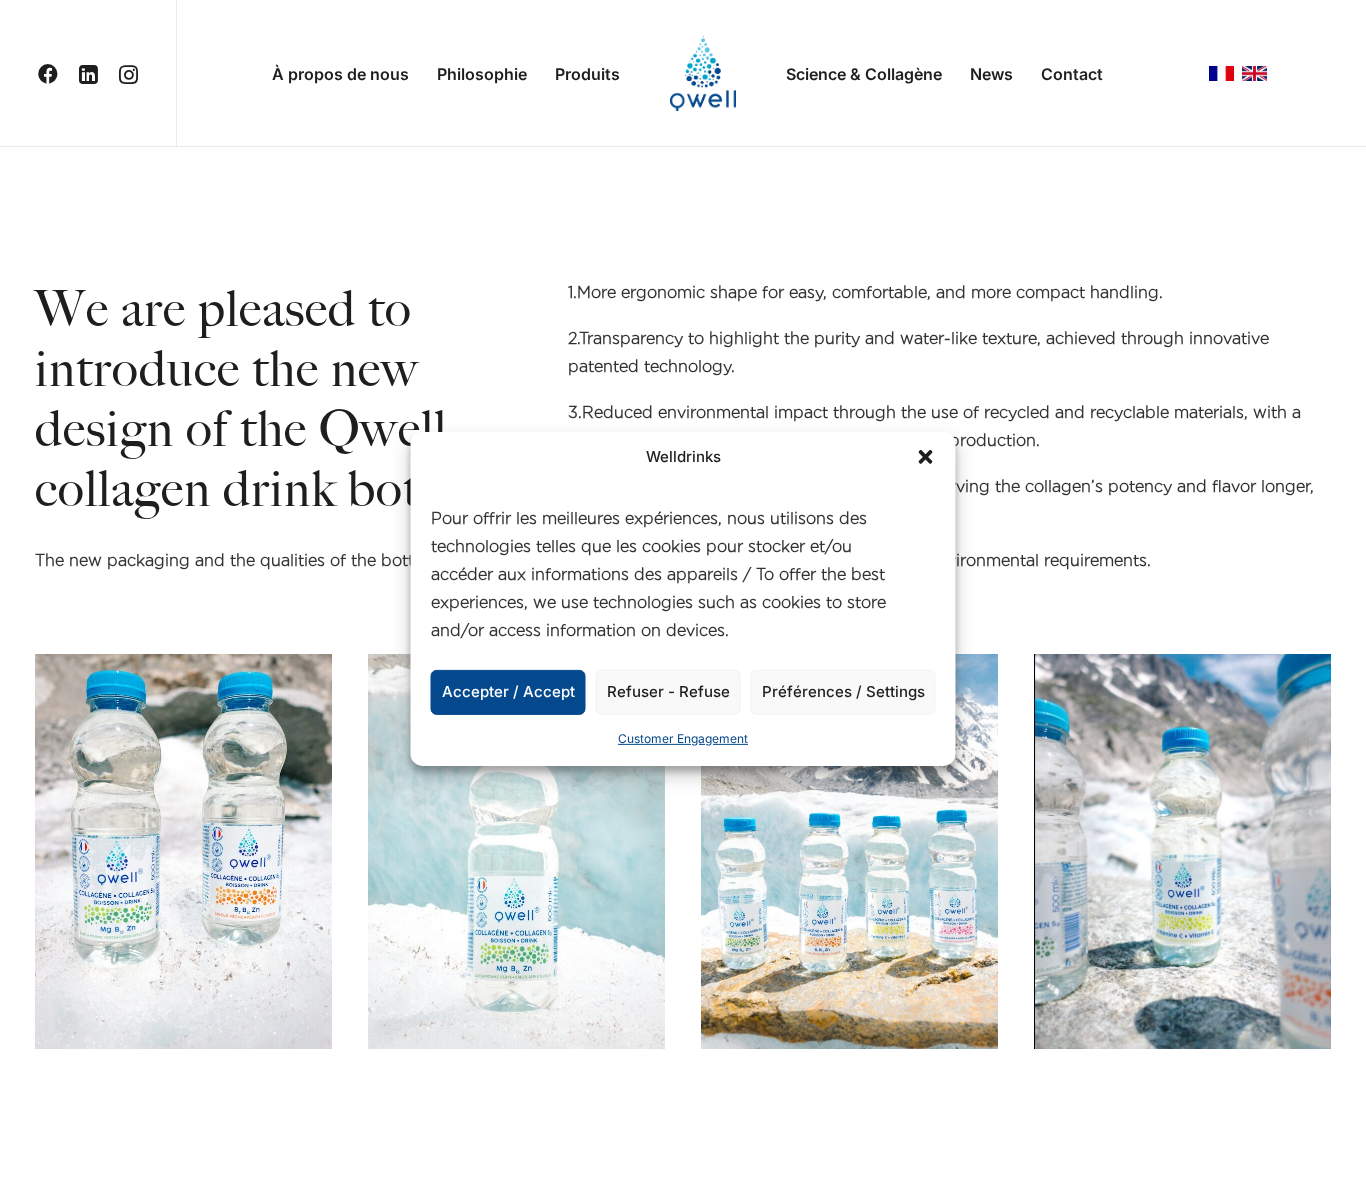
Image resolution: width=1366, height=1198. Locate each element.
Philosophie (482, 74)
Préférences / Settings (843, 691)
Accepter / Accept (508, 691)
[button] (926, 457)
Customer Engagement (683, 738)
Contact (1072, 74)
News (991, 74)
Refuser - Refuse (668, 691)
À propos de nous (340, 74)
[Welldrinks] (702, 73)
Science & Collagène (864, 74)
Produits (587, 74)
